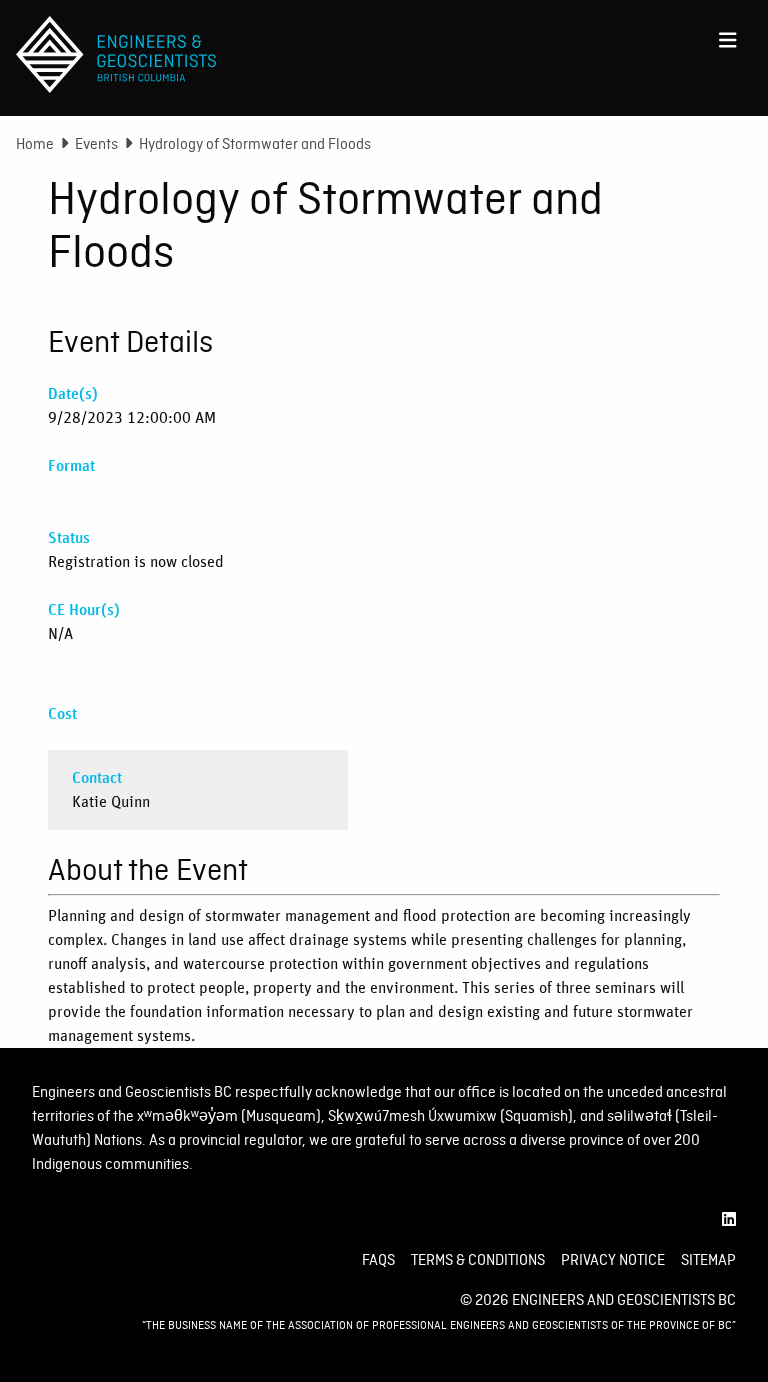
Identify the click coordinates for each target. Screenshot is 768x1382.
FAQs (378, 1260)
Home (35, 144)
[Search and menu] (728, 36)
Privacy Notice (613, 1260)
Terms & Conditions (478, 1260)
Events (96, 144)
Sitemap (708, 1260)
